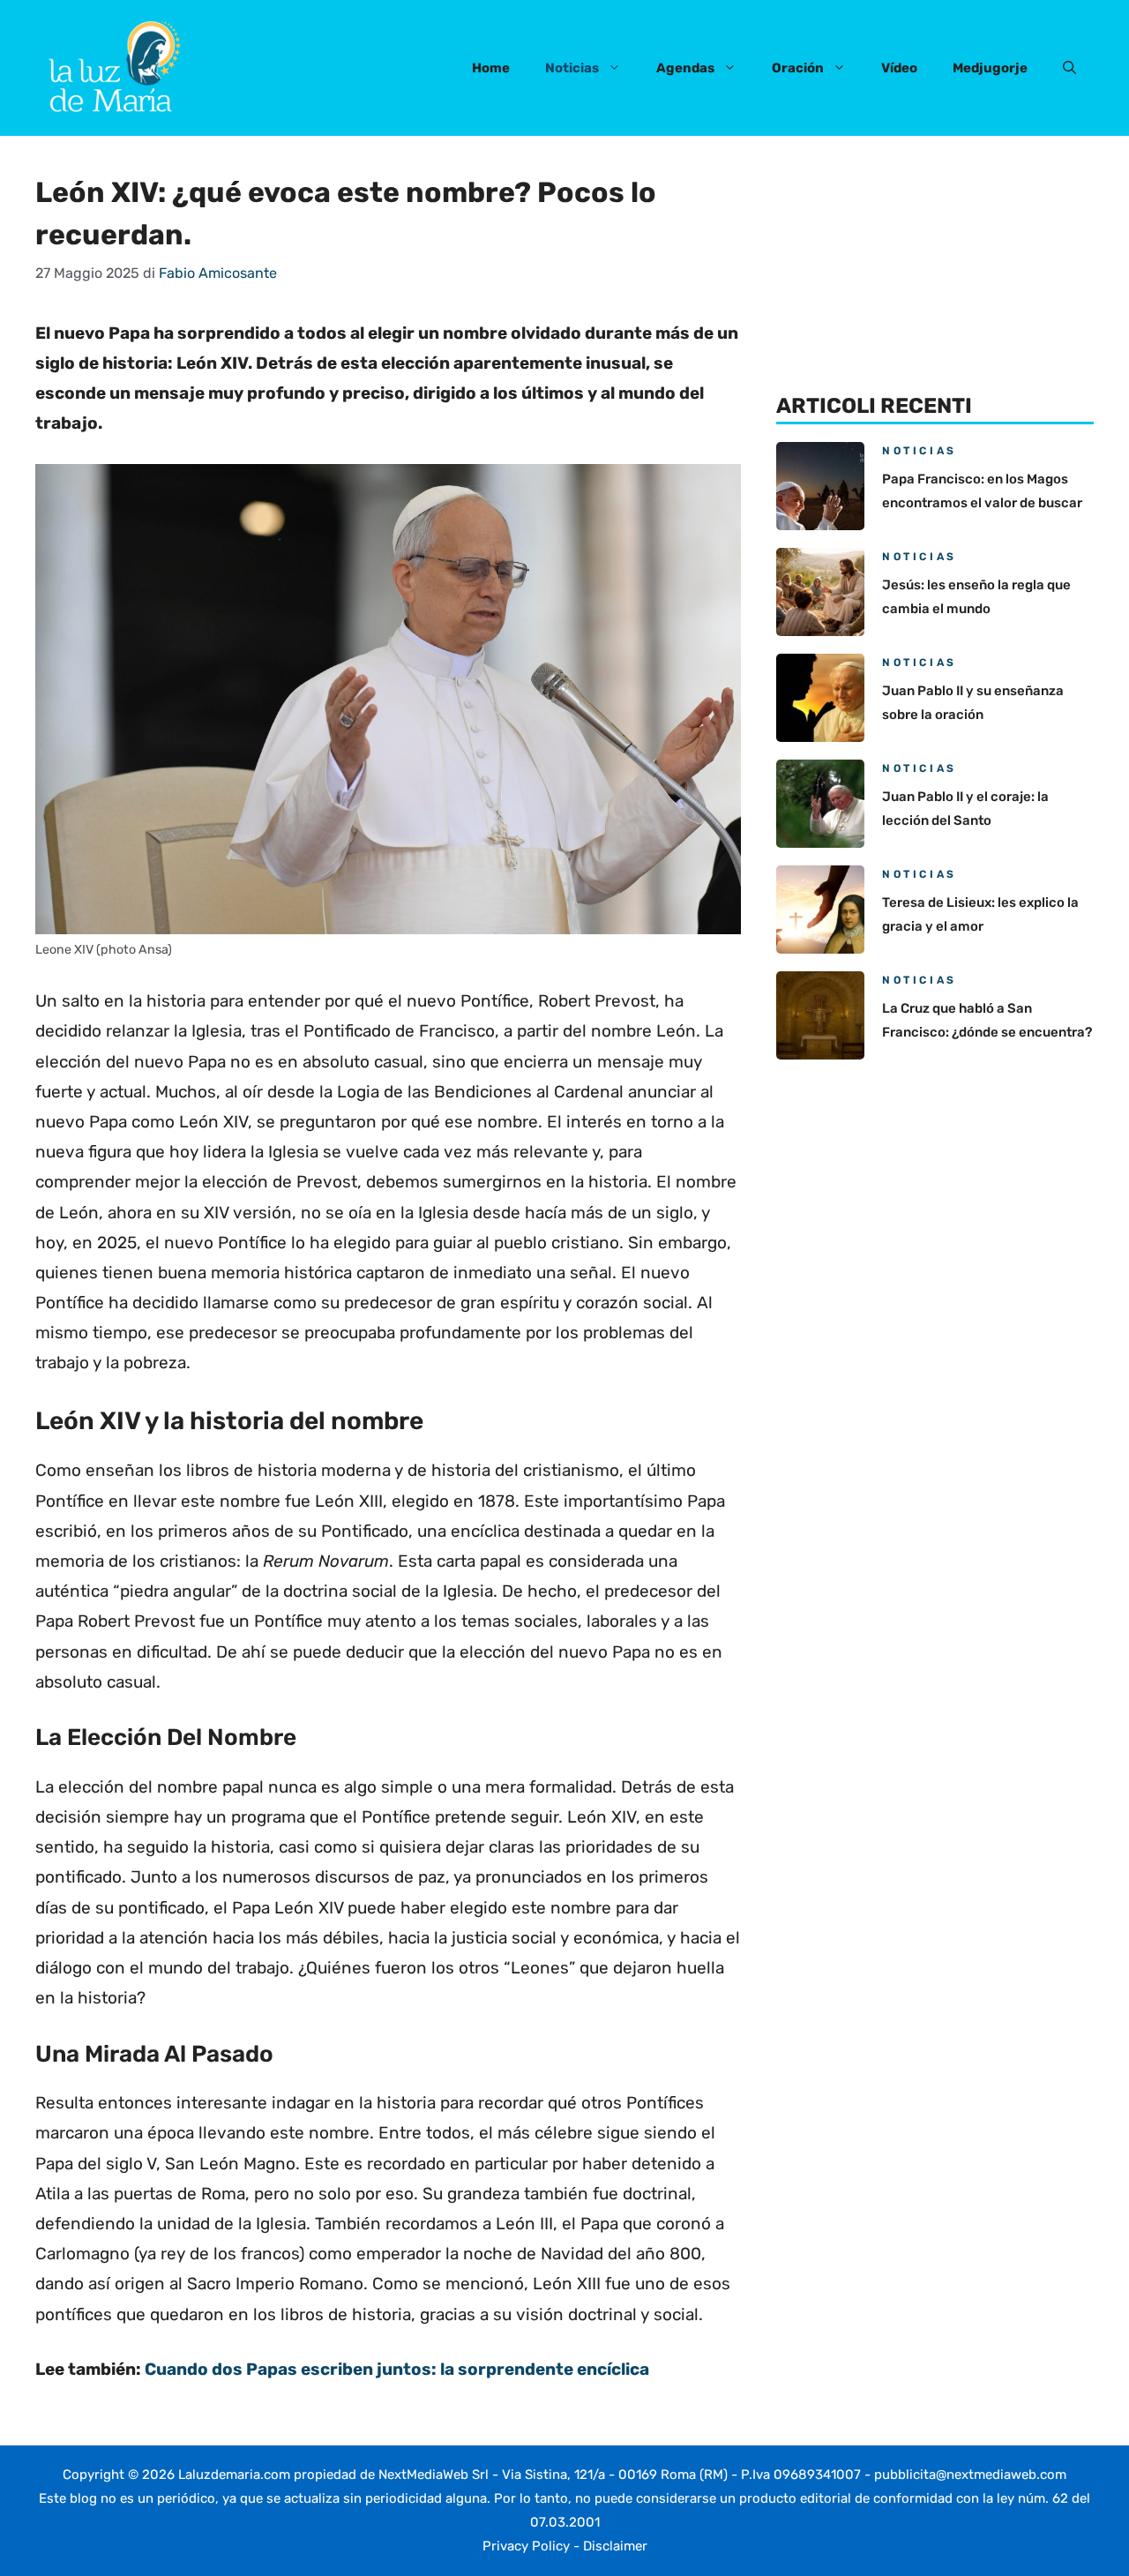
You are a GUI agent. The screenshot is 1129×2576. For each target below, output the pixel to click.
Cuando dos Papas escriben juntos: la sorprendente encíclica (397, 2369)
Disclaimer (615, 2546)
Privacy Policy (526, 2546)
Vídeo (899, 68)
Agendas (685, 68)
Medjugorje (990, 68)
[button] (1069, 68)
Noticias (572, 68)
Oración (798, 68)
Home (491, 68)
